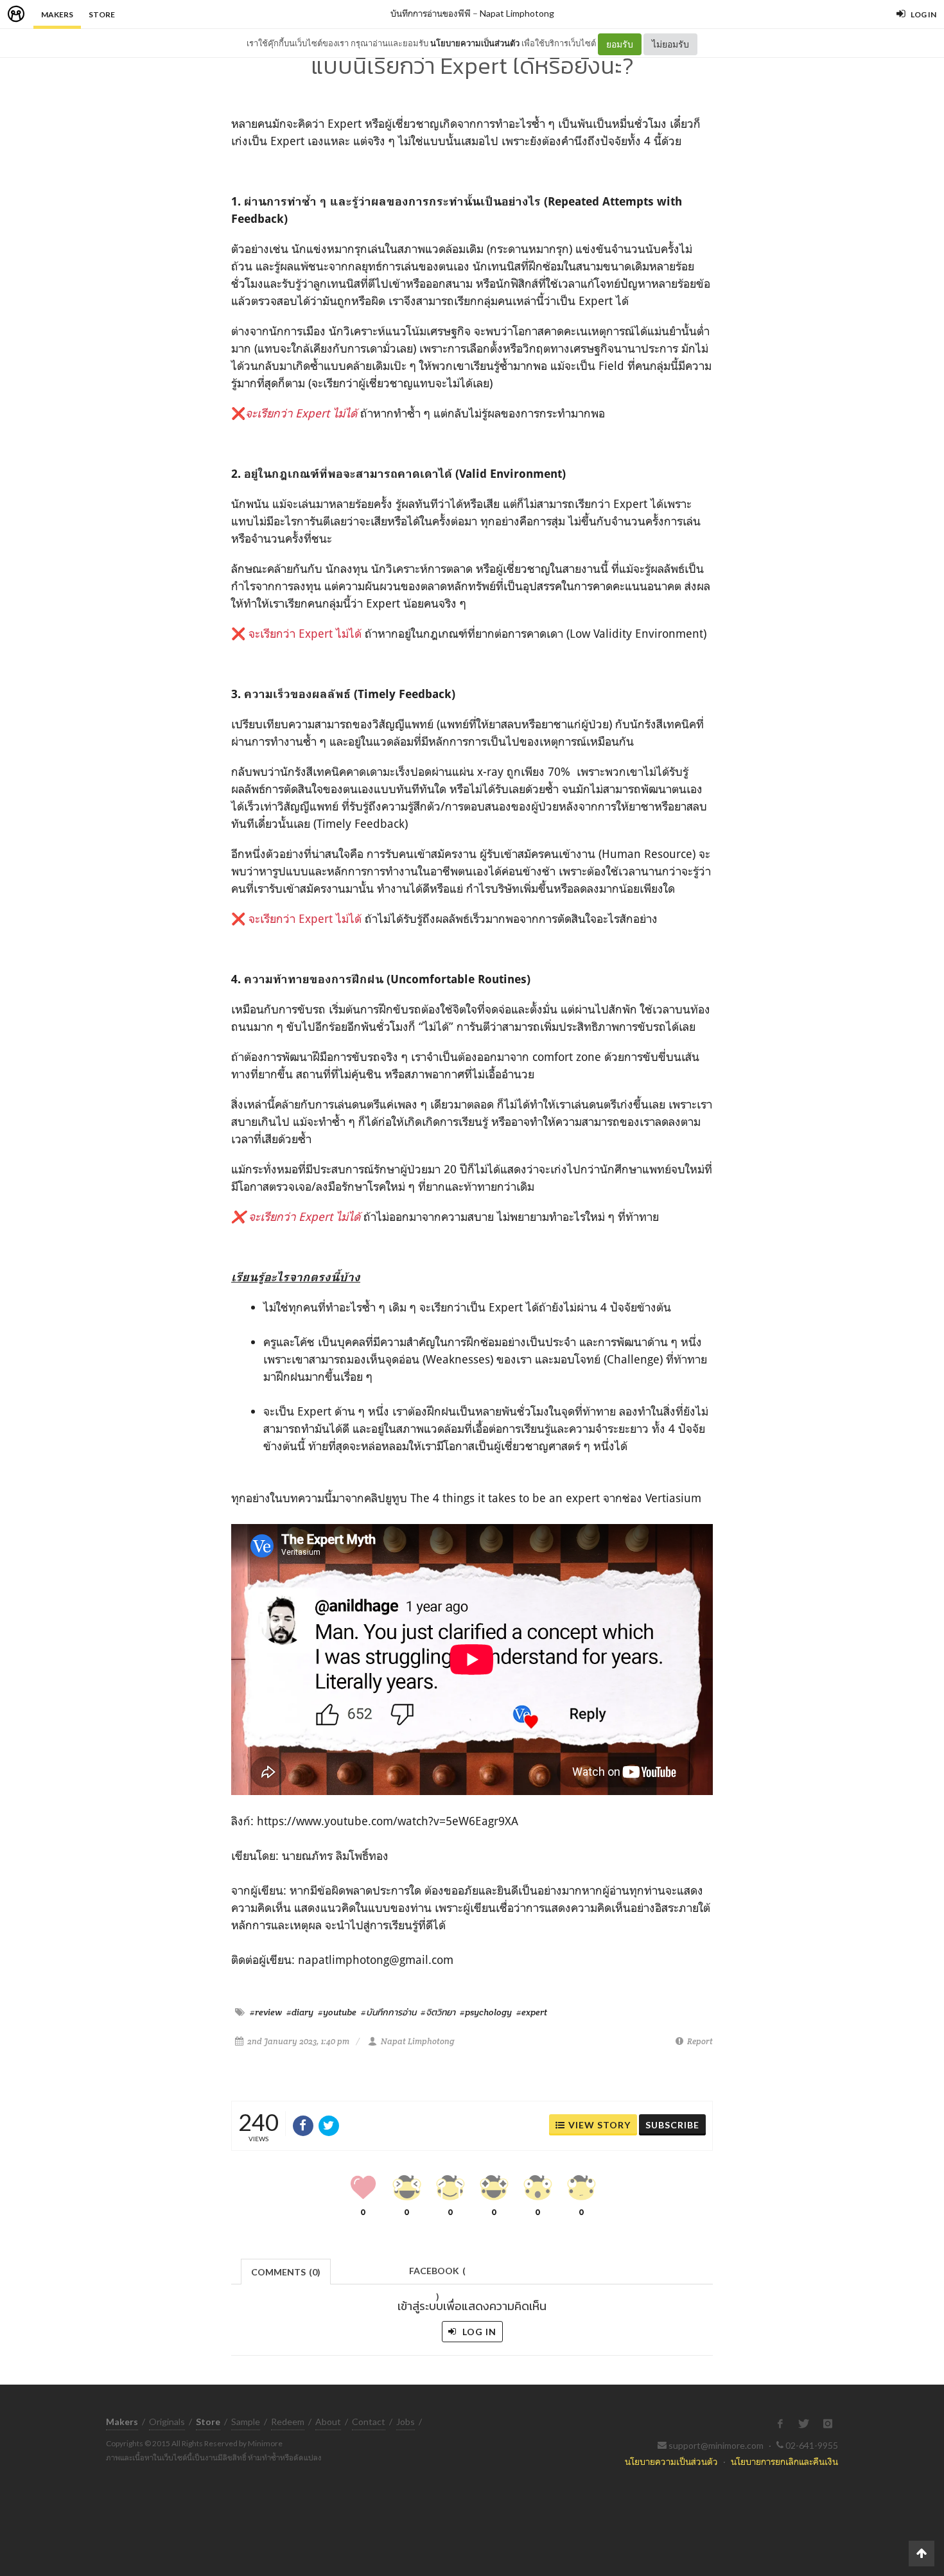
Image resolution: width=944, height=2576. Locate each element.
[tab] (286, 2271)
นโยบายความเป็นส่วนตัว (475, 43)
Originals (167, 2422)
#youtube (337, 2012)
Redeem (288, 2422)
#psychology (486, 2012)
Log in (478, 2332)
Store (102, 14)
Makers (57, 14)
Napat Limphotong (517, 13)
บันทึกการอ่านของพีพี (431, 13)
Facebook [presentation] (437, 2274)
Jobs (406, 2422)
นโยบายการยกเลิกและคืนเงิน (784, 2461)
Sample (246, 2422)
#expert (532, 2012)
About (328, 2422)
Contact (369, 2422)
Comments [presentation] (286, 2272)
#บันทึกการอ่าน (389, 2012)
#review (266, 2012)
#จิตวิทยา (438, 2012)
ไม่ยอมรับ (670, 44)
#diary (300, 2012)
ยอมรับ (620, 44)
